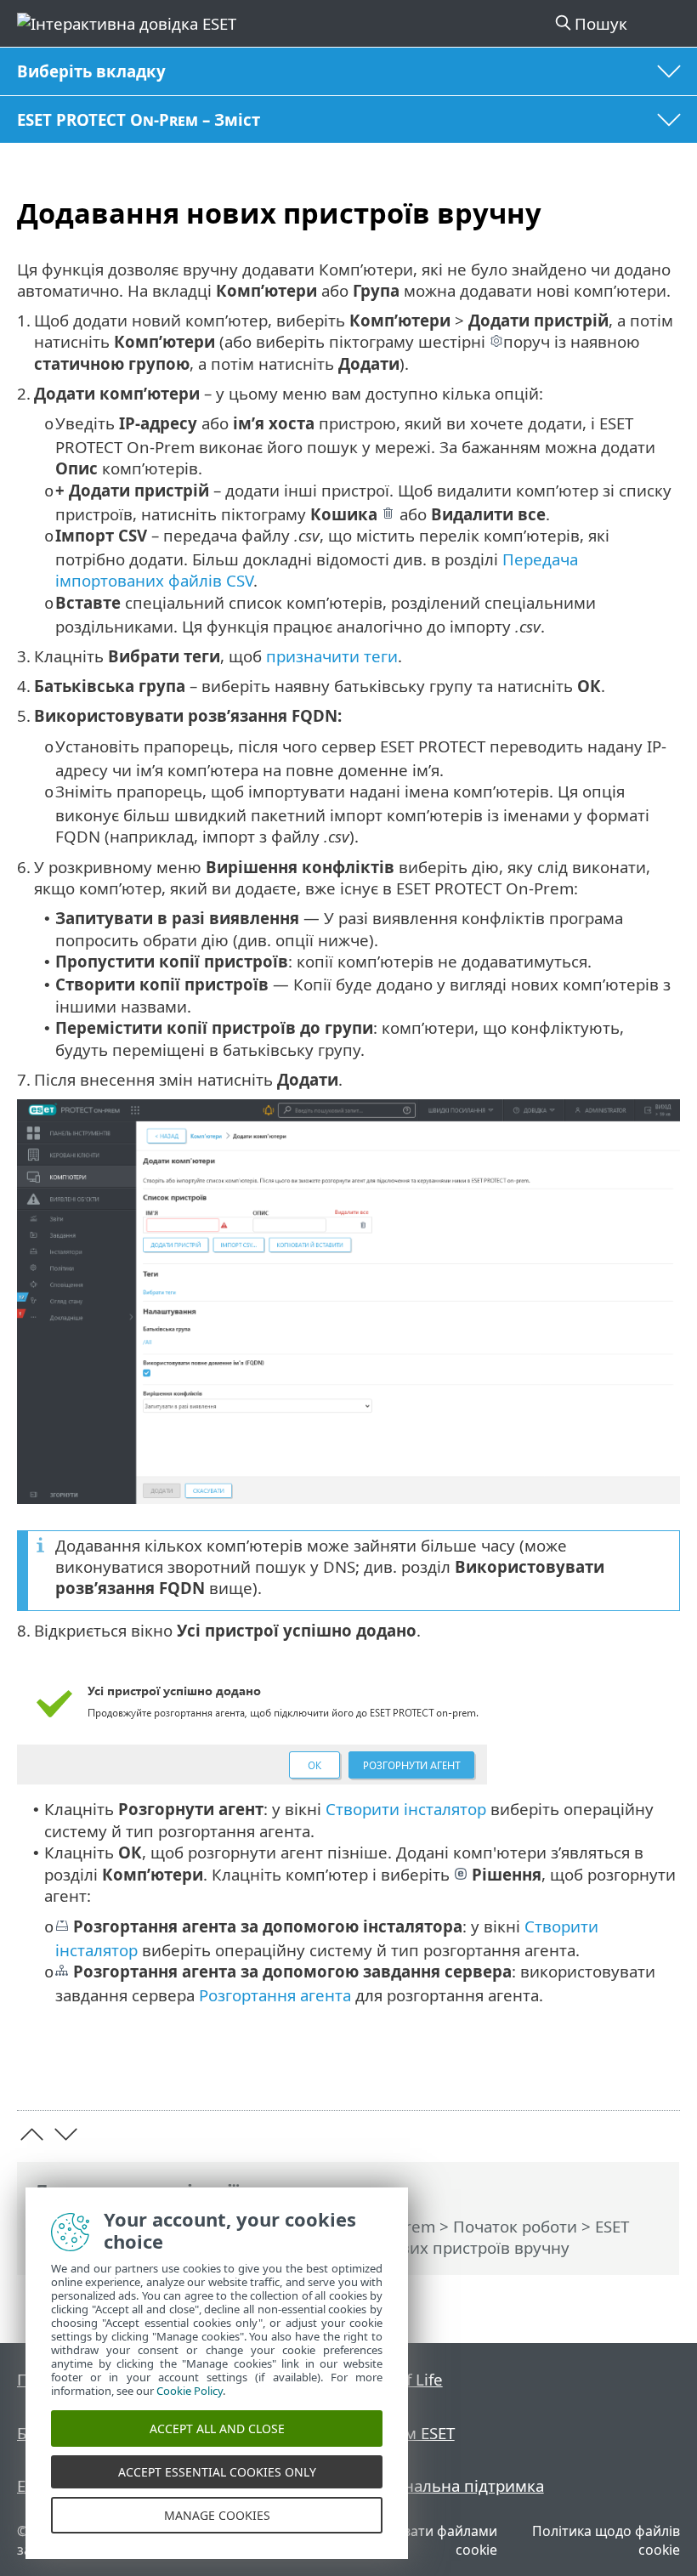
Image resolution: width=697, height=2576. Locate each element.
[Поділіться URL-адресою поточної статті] (572, 2071)
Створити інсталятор (406, 1809)
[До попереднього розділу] (32, 2134)
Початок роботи (515, 2226)
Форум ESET (410, 2433)
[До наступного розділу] (66, 2134)
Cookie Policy (190, 2391)
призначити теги (332, 656)
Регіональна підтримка (454, 2485)
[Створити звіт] (659, 2071)
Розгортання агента (275, 1995)
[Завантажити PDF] (615, 2071)
